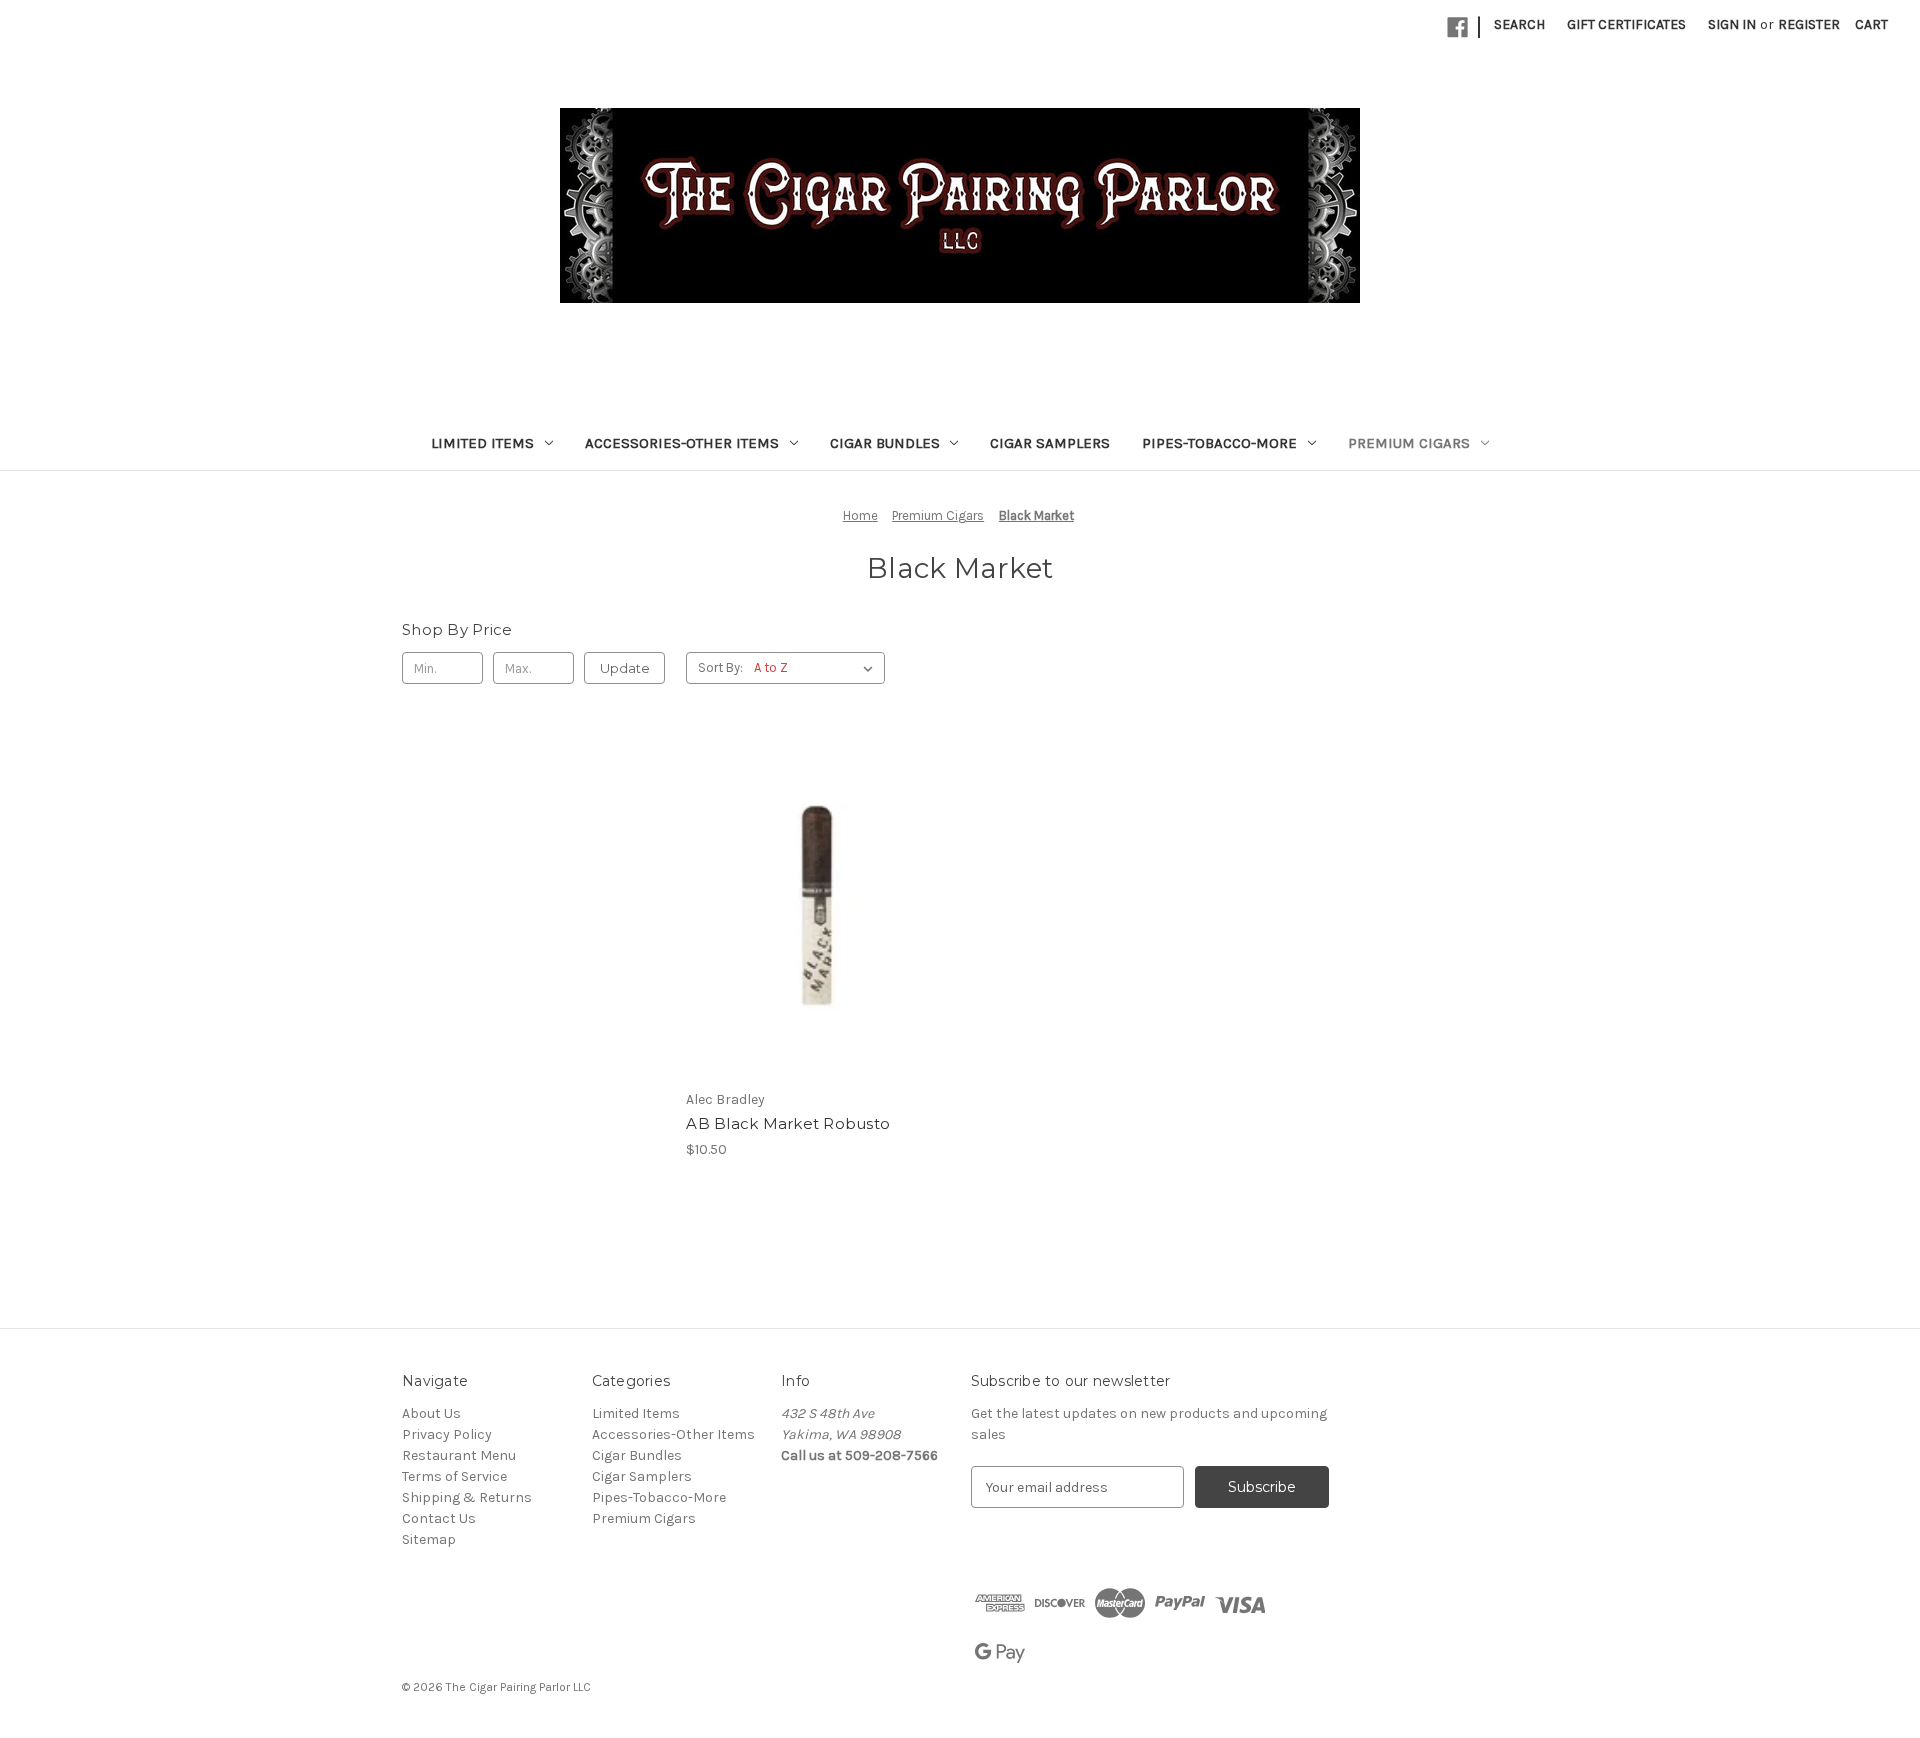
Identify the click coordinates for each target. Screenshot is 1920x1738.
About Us (431, 1413)
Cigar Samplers (1050, 443)
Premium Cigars (1409, 443)
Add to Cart (817, 941)
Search (1519, 24)
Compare (811, 906)
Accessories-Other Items (682, 443)
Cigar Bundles (885, 443)
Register (1809, 24)
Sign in (1732, 24)
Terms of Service (454, 1476)
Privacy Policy (447, 1434)
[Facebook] (1457, 27)
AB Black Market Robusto (788, 1123)
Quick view (814, 870)
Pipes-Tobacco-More (1219, 443)
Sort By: (720, 667)
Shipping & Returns (467, 1497)
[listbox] (817, 668)
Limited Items (482, 443)
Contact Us (439, 1518)
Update (625, 668)
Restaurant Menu (459, 1455)
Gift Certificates (1626, 24)
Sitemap (429, 1539)
